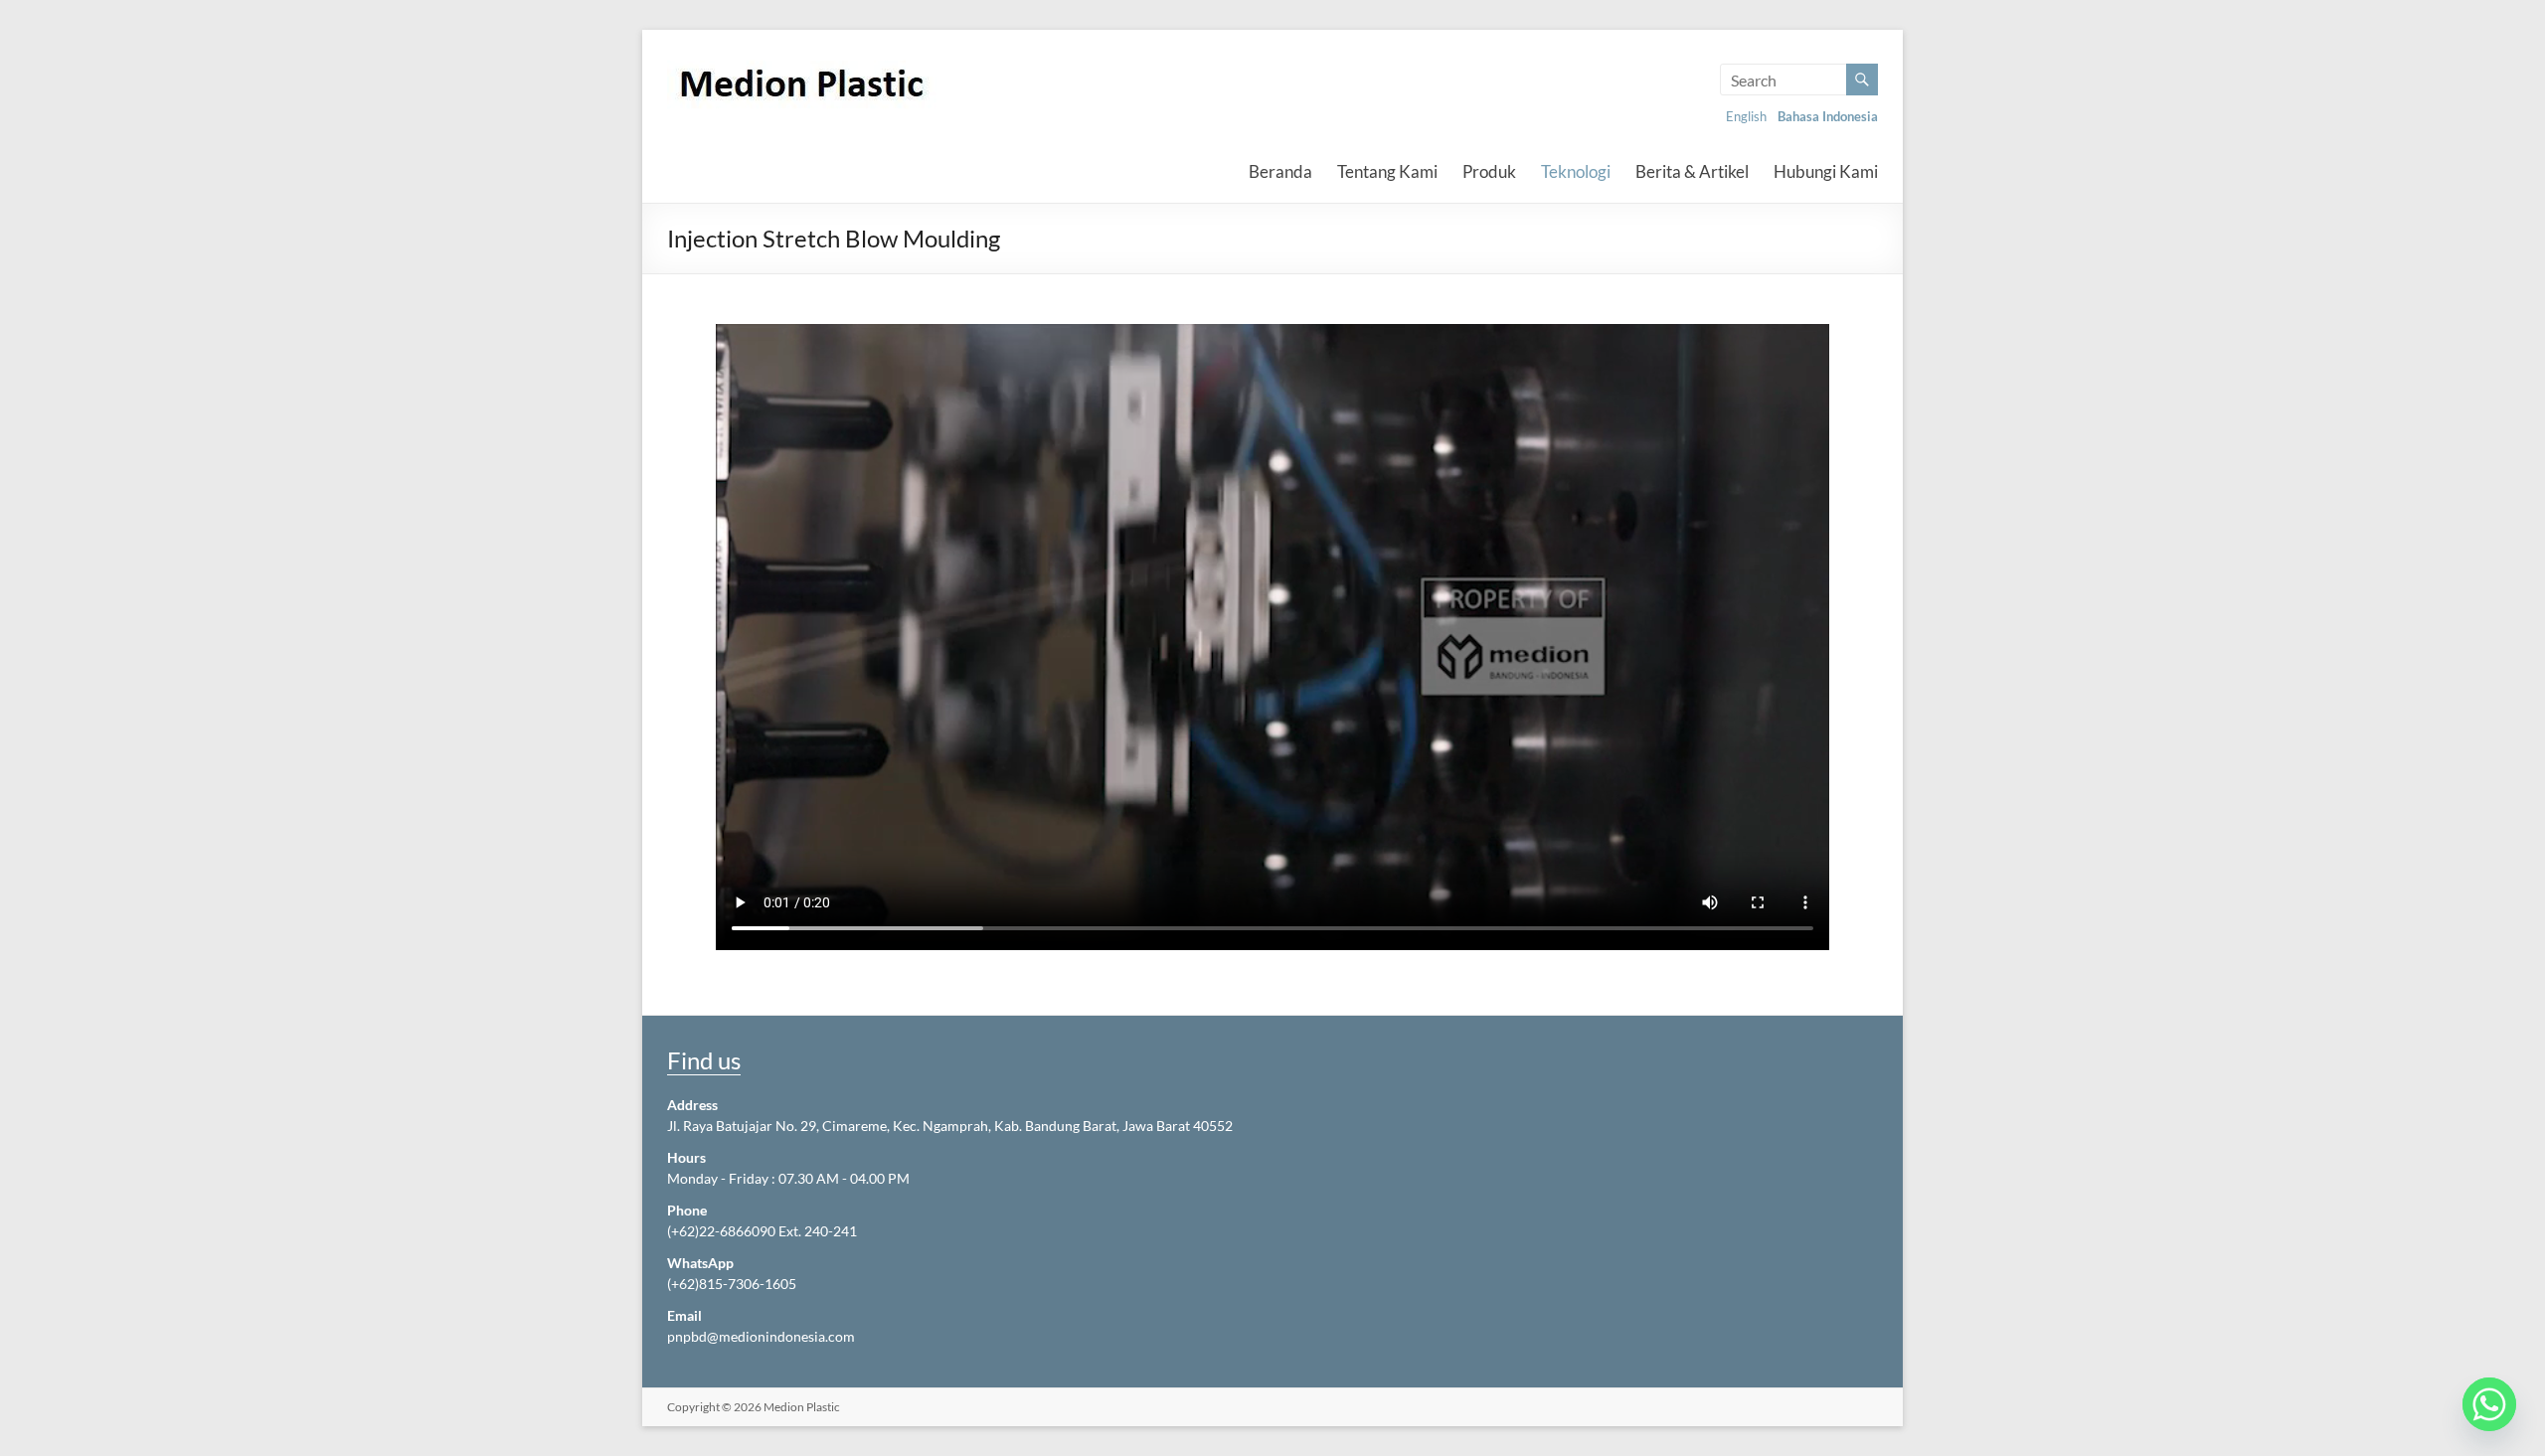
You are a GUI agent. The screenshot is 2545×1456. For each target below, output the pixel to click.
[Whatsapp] (2489, 1404)
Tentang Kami (1387, 171)
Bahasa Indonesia (1828, 116)
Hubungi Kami (1826, 171)
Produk (1489, 171)
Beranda (1280, 171)
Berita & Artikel (1692, 171)
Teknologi (1576, 171)
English (1746, 116)
